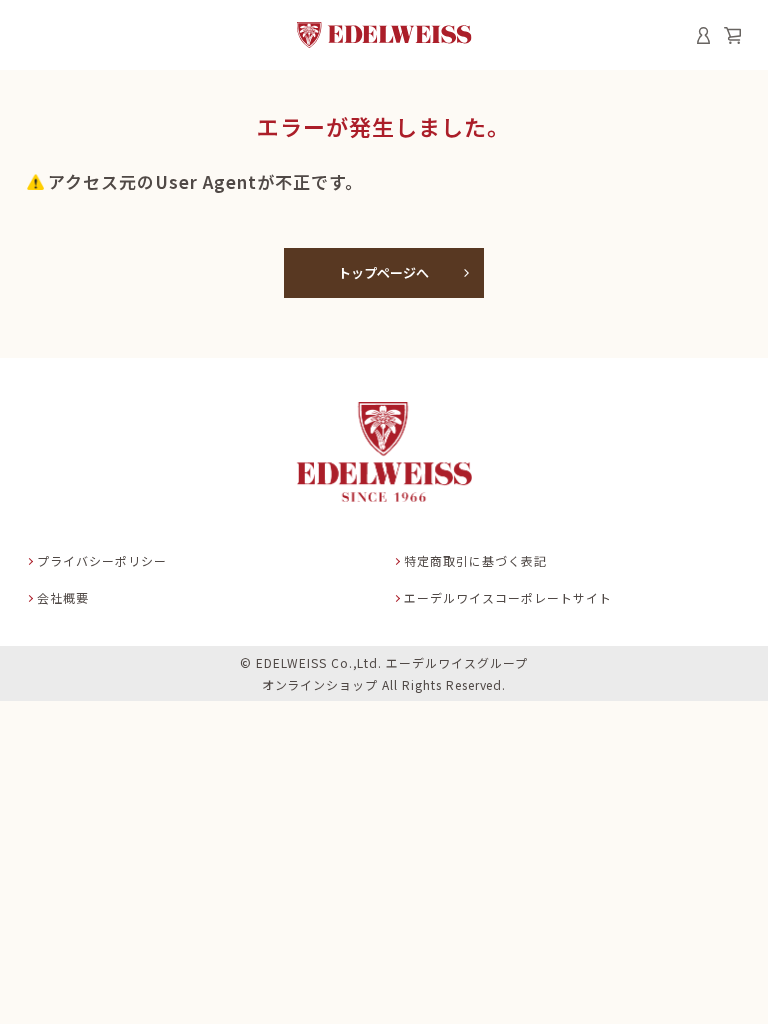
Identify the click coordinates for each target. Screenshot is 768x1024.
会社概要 (63, 597)
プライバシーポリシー (102, 560)
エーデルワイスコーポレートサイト (508, 597)
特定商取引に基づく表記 (475, 560)
